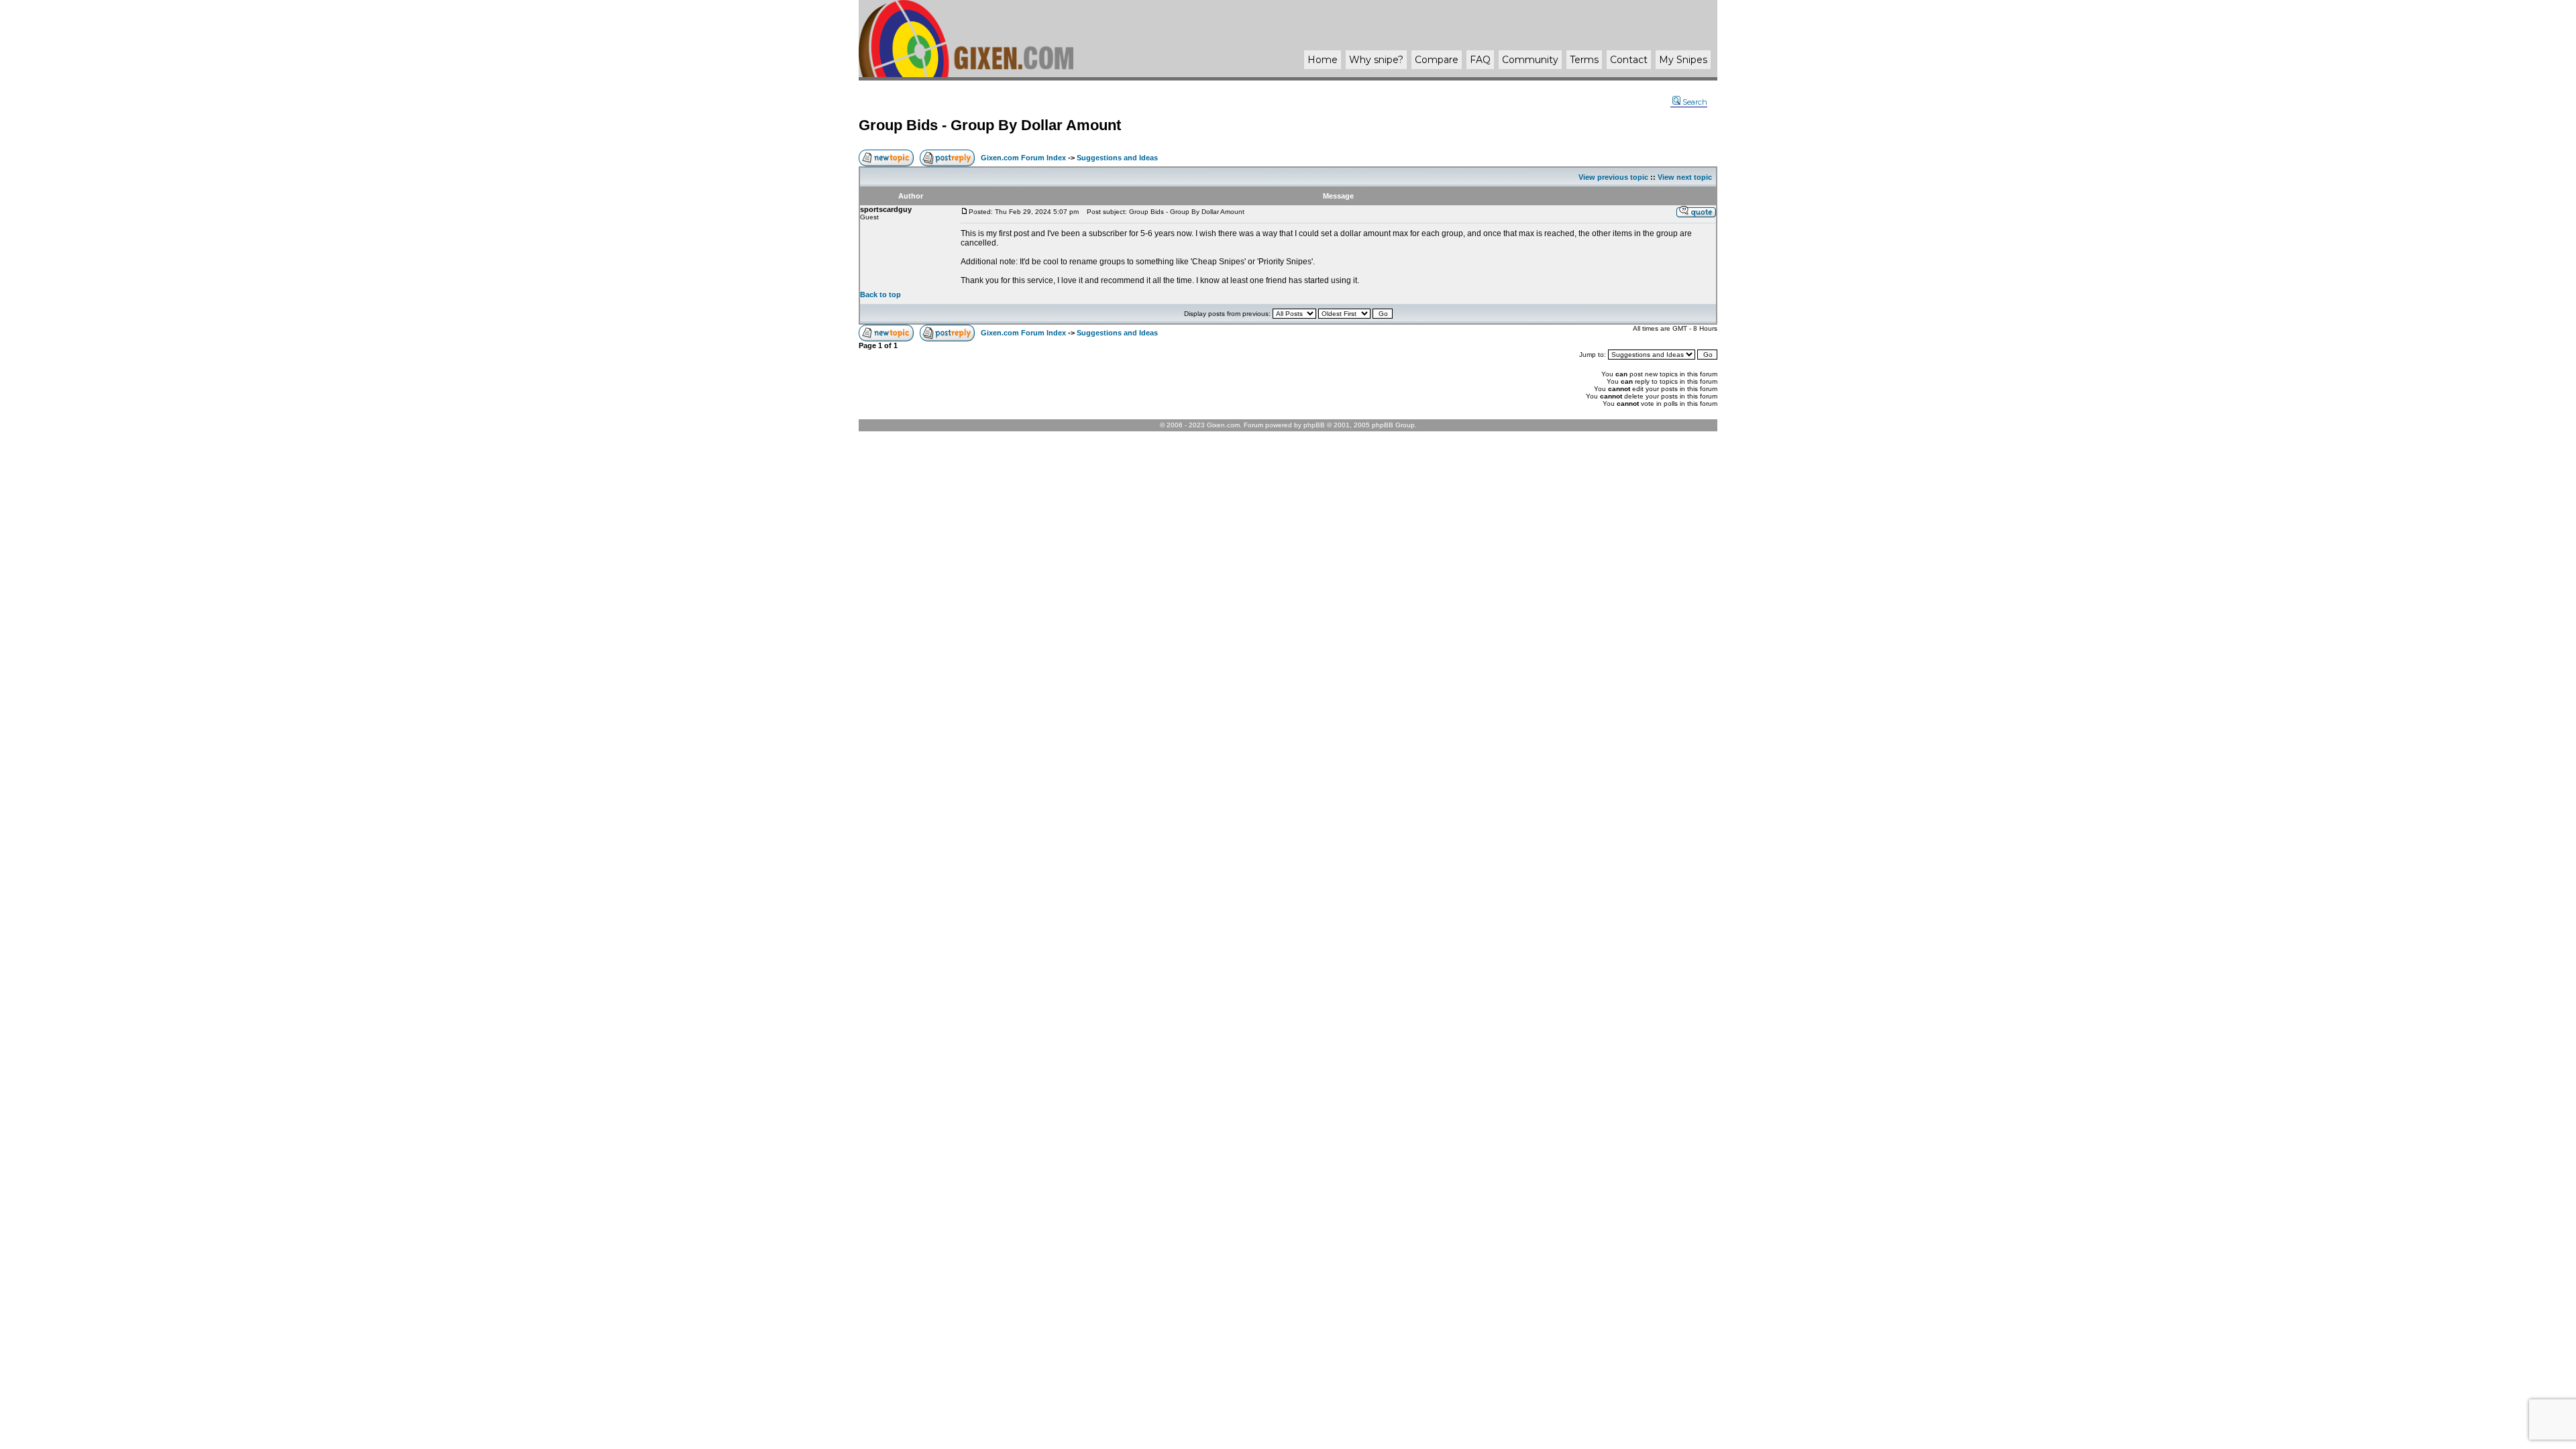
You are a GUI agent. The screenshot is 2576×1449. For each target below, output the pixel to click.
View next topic (1685, 177)
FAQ (1480, 60)
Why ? (1376, 60)
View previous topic (1613, 177)
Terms (1584, 60)
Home (1323, 60)
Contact (1629, 60)
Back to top (880, 294)
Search (1695, 102)
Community (1530, 60)
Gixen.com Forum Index (1023, 158)
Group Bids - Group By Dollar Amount (990, 125)
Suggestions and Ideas (1117, 158)
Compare (1437, 60)
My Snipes (1683, 60)
